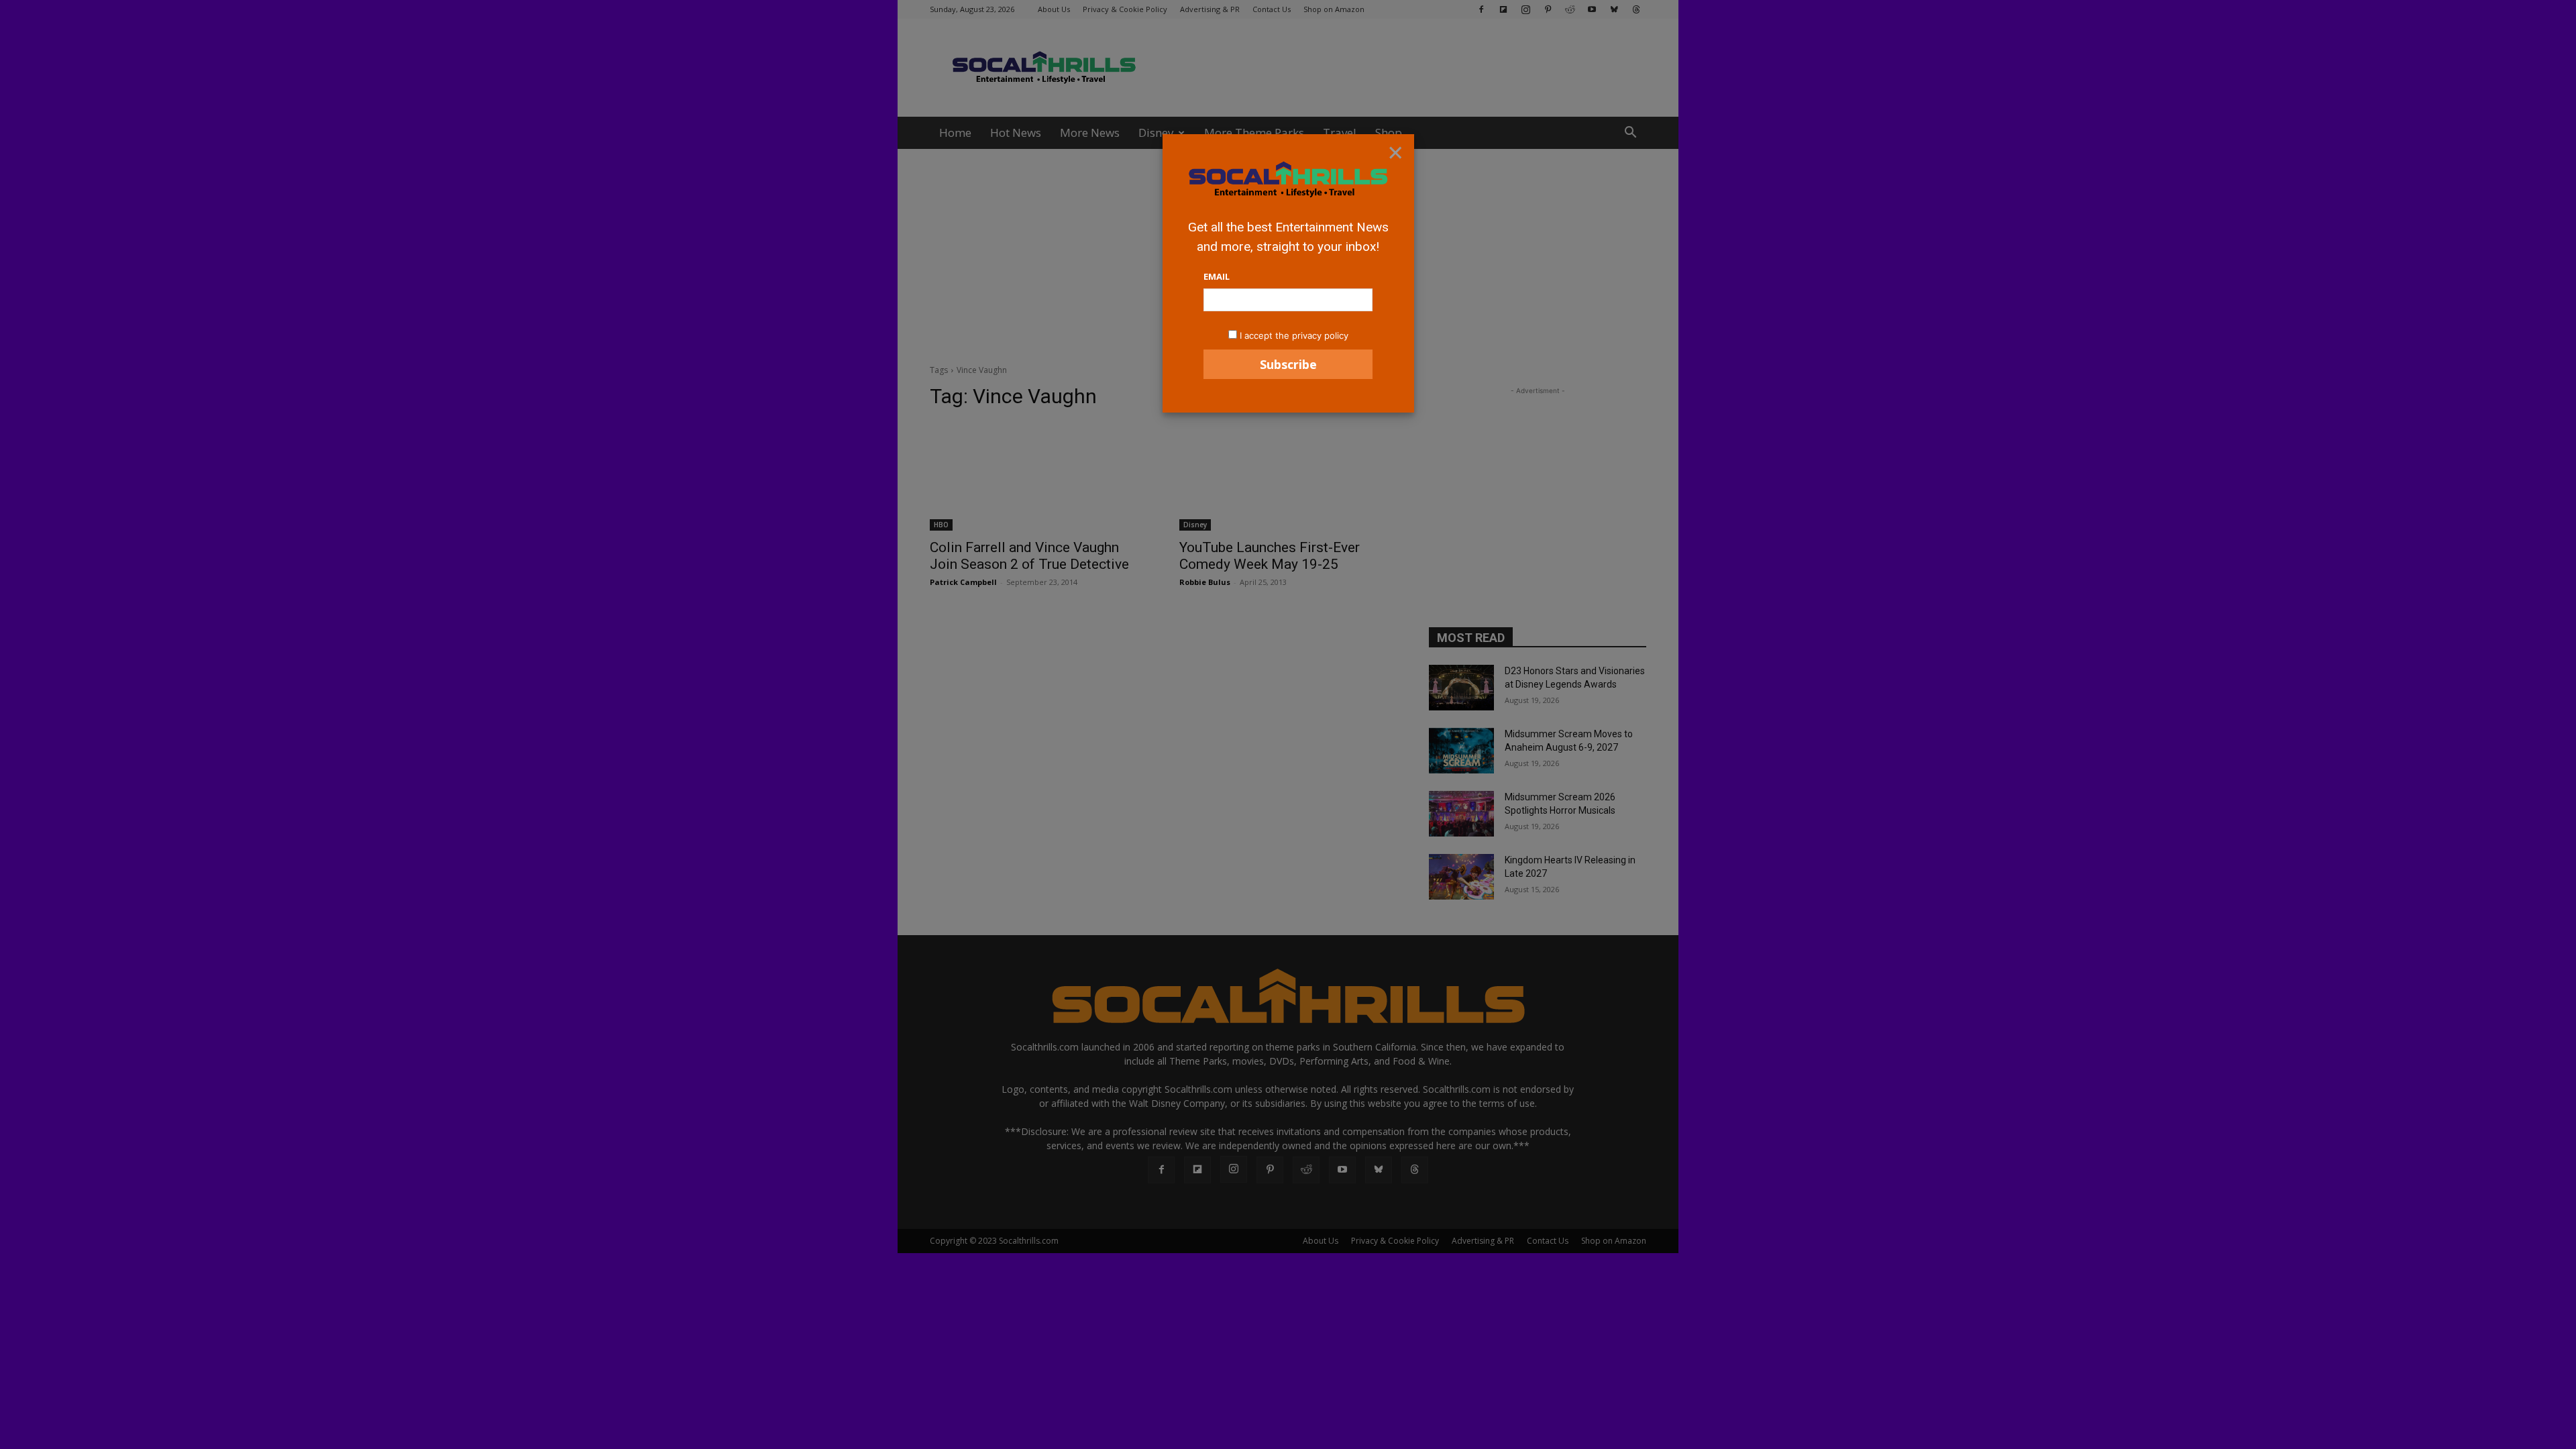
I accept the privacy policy (1294, 335)
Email (1217, 276)
